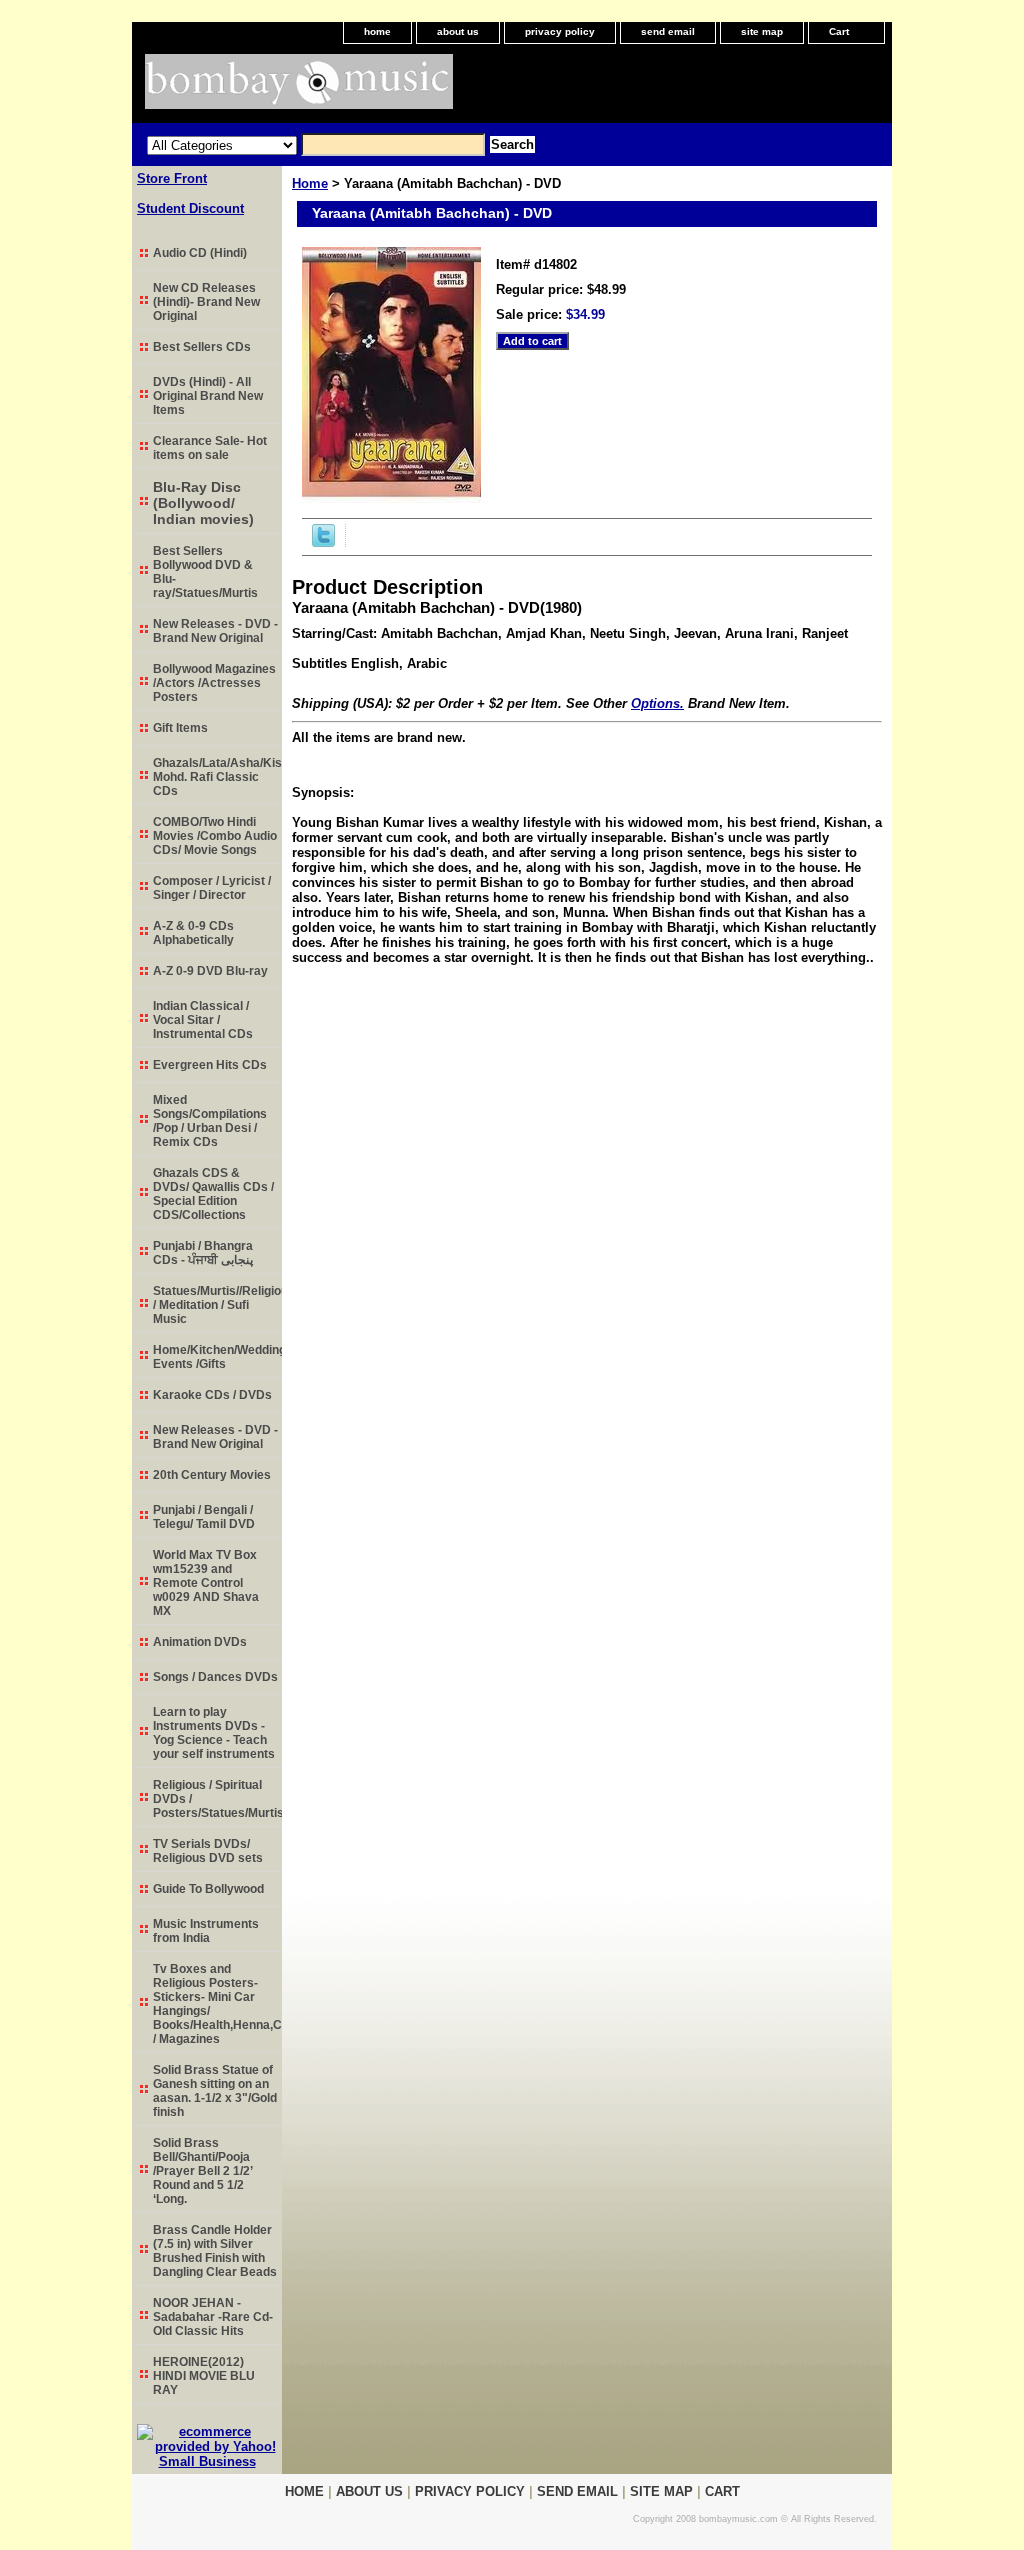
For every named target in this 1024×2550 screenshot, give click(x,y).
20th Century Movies (212, 1475)
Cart (839, 31)
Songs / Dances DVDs (215, 1677)
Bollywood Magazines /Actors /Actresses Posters (214, 683)
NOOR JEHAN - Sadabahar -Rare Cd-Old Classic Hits (213, 2317)
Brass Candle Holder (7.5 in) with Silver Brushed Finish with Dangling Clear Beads (215, 2251)
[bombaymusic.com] (382, 88)
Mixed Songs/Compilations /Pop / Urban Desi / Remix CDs (210, 1121)
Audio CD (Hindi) (200, 253)
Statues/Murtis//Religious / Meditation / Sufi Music (217, 1305)
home (377, 31)
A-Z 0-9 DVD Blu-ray (210, 971)
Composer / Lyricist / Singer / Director (212, 888)
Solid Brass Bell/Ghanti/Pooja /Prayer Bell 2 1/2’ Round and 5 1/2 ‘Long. (203, 2171)
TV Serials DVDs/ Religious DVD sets (208, 1851)
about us (458, 31)
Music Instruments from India (206, 1931)
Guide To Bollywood (208, 1889)
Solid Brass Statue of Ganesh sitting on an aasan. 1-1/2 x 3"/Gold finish (215, 2091)
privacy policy (560, 31)
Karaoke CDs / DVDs (212, 1395)
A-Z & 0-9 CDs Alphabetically (193, 933)
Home (310, 183)
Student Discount (190, 208)
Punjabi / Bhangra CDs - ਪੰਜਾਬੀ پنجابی (203, 1253)
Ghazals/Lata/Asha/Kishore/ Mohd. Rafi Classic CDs (217, 777)
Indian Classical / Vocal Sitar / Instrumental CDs (203, 1020)
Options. (657, 703)
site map (762, 31)
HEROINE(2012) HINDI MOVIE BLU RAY (204, 2376)
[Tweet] (323, 542)
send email (668, 31)
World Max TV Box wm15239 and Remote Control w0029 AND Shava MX (206, 1583)
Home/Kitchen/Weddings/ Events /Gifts (217, 1357)
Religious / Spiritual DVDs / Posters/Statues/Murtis (217, 1799)
